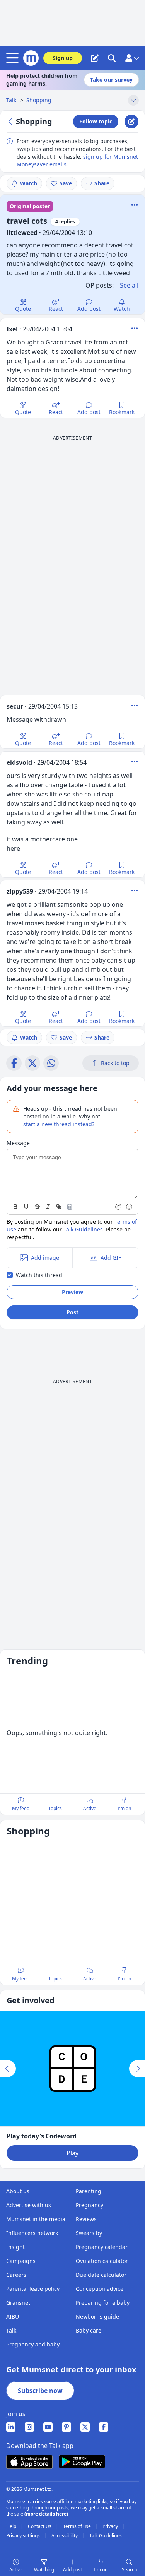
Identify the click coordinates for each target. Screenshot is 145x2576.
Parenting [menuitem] (89, 2191)
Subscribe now (40, 2391)
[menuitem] (11, 2427)
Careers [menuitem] (16, 2275)
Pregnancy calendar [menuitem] (102, 2247)
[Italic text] (48, 1207)
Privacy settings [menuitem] (24, 2536)
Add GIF (111, 1258)
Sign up (63, 58)
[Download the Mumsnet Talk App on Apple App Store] (29, 2462)
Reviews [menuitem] (86, 2219)
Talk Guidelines (83, 1229)
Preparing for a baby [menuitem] (103, 2303)
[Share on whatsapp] (51, 1063)
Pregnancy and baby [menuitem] (33, 2344)
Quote (23, 309)
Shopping (39, 100)
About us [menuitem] (18, 2191)
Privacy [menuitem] (111, 2526)
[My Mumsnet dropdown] (132, 58)
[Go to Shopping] (11, 122)
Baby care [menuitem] (89, 2330)
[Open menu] (14, 58)
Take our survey (111, 80)
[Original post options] (135, 205)
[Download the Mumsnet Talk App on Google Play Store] (82, 2462)
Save (66, 183)
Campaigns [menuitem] (21, 2261)
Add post (89, 309)
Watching (44, 2570)
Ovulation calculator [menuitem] (102, 2261)
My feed (21, 1808)
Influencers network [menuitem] (32, 2233)
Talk (12, 100)
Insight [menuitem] (15, 2247)
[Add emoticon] (130, 1207)
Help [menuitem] (12, 2526)
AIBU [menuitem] (13, 2317)
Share (102, 183)
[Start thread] (95, 58)
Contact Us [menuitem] (40, 2526)
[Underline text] (26, 1207)
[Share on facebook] (14, 1063)
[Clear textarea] (70, 1207)
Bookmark (122, 412)
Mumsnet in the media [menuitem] (36, 2219)
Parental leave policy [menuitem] (33, 2289)
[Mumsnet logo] (31, 58)
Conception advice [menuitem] (100, 2289)
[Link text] (59, 1207)
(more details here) (46, 2514)
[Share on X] (32, 1063)
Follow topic (96, 121)
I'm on (101, 2570)
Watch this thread (39, 1275)
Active (16, 2570)
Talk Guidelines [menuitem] (106, 2536)
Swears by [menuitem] (89, 2233)
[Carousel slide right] (137, 2069)
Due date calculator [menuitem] (101, 2275)
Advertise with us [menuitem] (29, 2205)
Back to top (115, 1063)
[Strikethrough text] (37, 1207)
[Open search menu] (112, 58)
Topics (55, 1808)
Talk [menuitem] (11, 2330)
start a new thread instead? (59, 1124)
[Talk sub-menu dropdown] (133, 100)
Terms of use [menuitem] (78, 2526)
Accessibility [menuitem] (65, 2536)
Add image (45, 1258)
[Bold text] (15, 1207)
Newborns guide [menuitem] (97, 2317)
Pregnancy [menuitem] (90, 2205)
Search (129, 2570)
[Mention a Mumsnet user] (119, 1207)
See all (129, 285)
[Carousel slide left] (8, 2069)
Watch (29, 183)
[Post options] (135, 328)
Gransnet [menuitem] (18, 2303)
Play (72, 2153)
